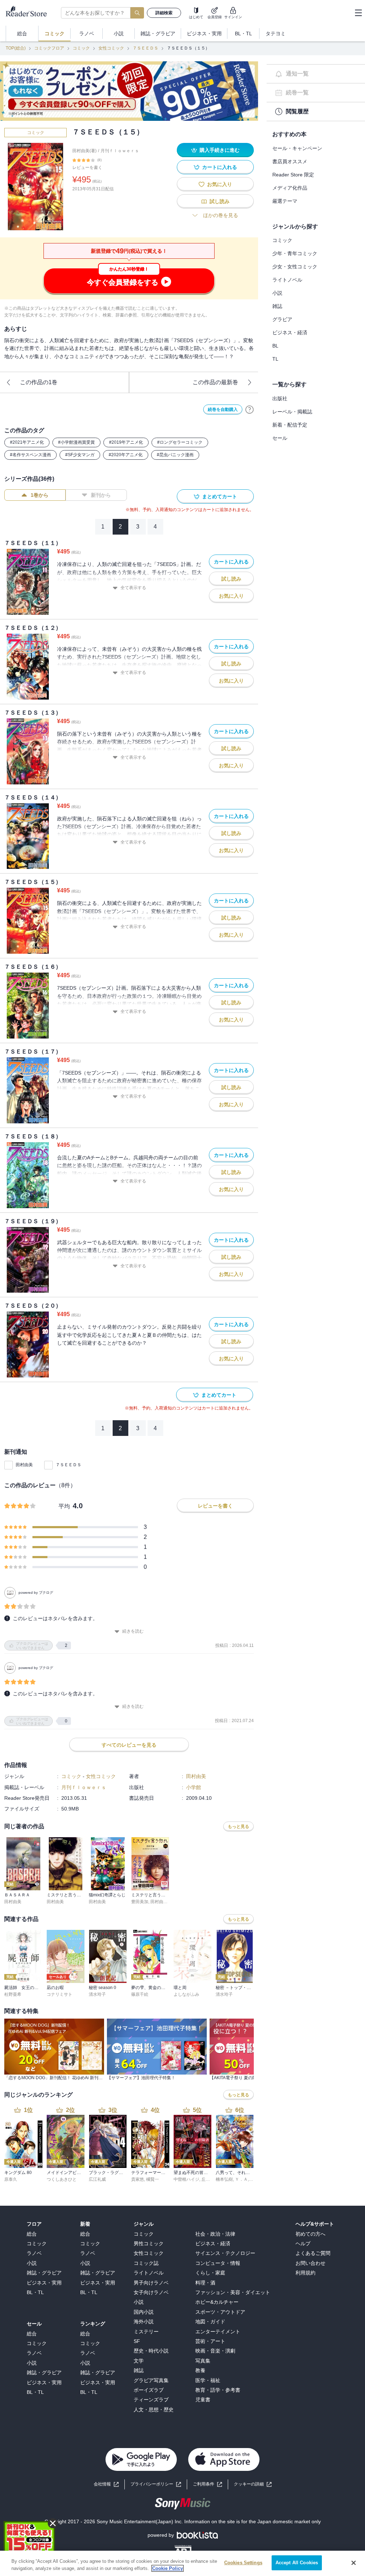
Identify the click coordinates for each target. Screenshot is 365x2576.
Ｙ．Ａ (241, 2179)
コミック (81, 48)
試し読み (220, 201)
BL (275, 346)
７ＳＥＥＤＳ (145, 48)
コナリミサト (60, 1994)
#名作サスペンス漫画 (30, 455)
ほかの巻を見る (221, 215)
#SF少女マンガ (80, 455)
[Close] (354, 2563)
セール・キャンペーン (297, 148)
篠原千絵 (140, 1994)
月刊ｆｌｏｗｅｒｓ (120, 151)
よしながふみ (186, 1994)
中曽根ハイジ (186, 2179)
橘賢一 (153, 2179)
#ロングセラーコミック (180, 442)
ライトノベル (287, 280)
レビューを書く (87, 168)
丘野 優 (208, 2179)
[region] (182, 2563)
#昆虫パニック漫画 (175, 455)
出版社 (280, 398)
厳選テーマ (285, 201)
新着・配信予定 (290, 425)
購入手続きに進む (220, 150)
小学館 (194, 1787)
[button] (253, 2484)
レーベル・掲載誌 (292, 412)
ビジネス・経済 (290, 333)
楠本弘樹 (224, 2179)
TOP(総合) (16, 48)
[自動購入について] (250, 409)
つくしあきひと (62, 2179)
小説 (277, 293)
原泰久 (11, 2179)
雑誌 (277, 306)
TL (275, 359)
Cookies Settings (243, 2563)
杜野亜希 (13, 1994)
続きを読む (133, 1631)
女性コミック (111, 48)
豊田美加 (140, 1902)
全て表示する (133, 588)
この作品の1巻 (39, 382)
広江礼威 (97, 2179)
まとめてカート (220, 496)
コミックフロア (49, 48)
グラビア (282, 319)
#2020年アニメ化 (126, 455)
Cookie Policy (168, 2568)
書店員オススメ (290, 161)
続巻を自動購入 (223, 409)
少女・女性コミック (295, 267)
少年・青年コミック (295, 253)
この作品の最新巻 (215, 382)
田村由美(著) (84, 151)
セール (280, 438)
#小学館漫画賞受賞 (76, 442)
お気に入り (220, 184)
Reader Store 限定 (293, 175)
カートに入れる (220, 167)
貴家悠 (138, 2179)
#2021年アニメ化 (27, 442)
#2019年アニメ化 (126, 442)
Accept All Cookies (297, 2563)
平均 (64, 1506)
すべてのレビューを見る (129, 1745)
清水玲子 (97, 1994)
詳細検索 (164, 13)
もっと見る (238, 1827)
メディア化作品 (290, 188)
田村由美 (24, 1465)
